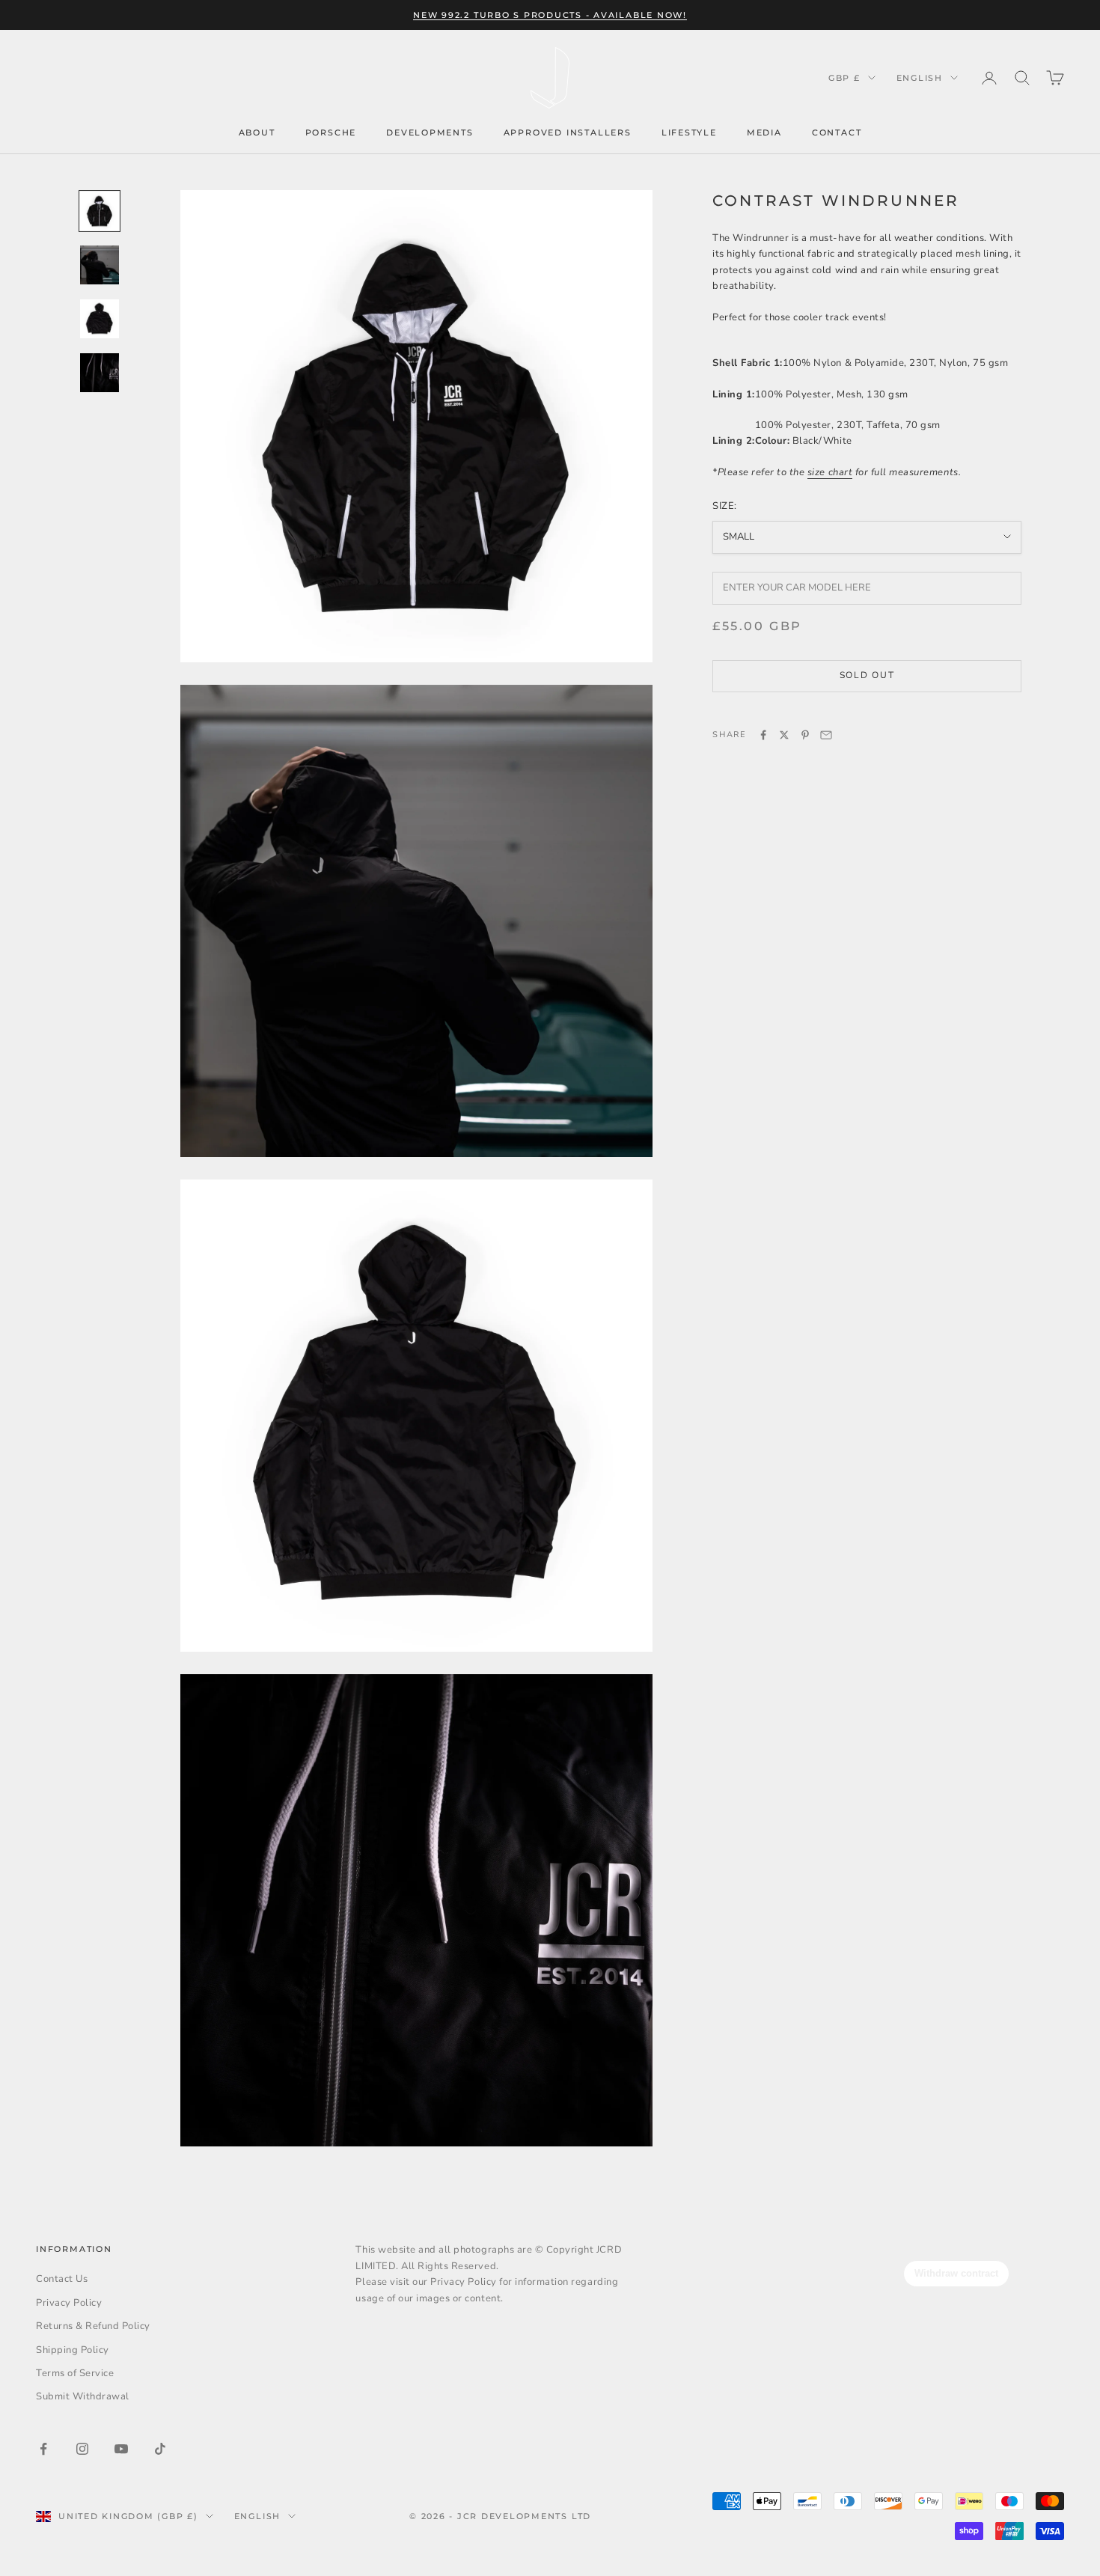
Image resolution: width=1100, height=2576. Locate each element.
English (920, 78)
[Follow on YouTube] (121, 2449)
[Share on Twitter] (784, 735)
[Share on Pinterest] (805, 735)
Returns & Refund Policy (93, 2326)
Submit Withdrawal (83, 2396)
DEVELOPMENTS (430, 132)
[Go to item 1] (100, 211)
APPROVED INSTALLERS (568, 132)
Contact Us (62, 2279)
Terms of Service (75, 2373)
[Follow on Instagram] (82, 2449)
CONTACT (837, 132)
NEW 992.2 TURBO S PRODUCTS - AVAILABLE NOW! (550, 15)
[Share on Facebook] (763, 735)
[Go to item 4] (100, 373)
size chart (830, 472)
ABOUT (257, 132)
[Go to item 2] (100, 265)
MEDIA (764, 132)
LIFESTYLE (689, 132)
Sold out (867, 675)
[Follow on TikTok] (160, 2449)
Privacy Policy (69, 2303)
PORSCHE (331, 132)
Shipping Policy (73, 2350)
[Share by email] (826, 735)
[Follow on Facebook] (43, 2449)
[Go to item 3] (100, 319)
